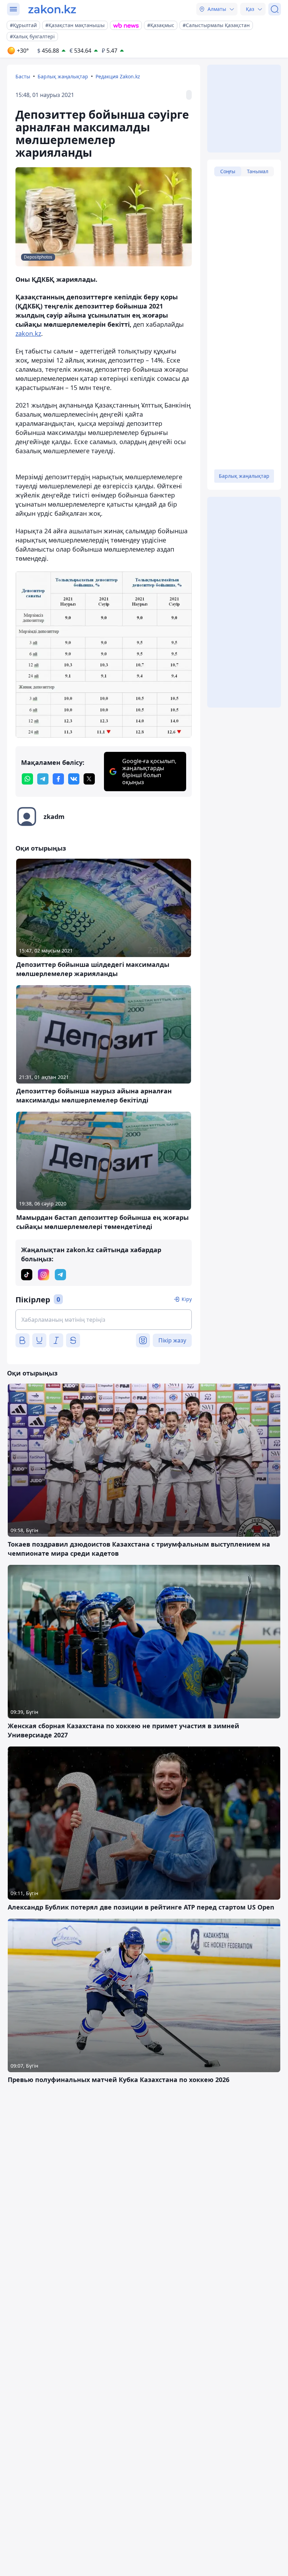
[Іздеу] (275, 9)
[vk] (74, 779)
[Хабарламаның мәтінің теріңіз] (104, 1320)
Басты (23, 76)
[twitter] (89, 779)
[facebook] (58, 779)
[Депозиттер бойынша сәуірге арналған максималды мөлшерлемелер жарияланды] (104, 654)
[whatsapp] (27, 779)
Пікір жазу (172, 1340)
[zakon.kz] (52, 9)
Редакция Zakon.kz (118, 76)
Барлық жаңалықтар (63, 76)
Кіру (187, 1299)
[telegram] (43, 779)
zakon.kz (28, 333)
